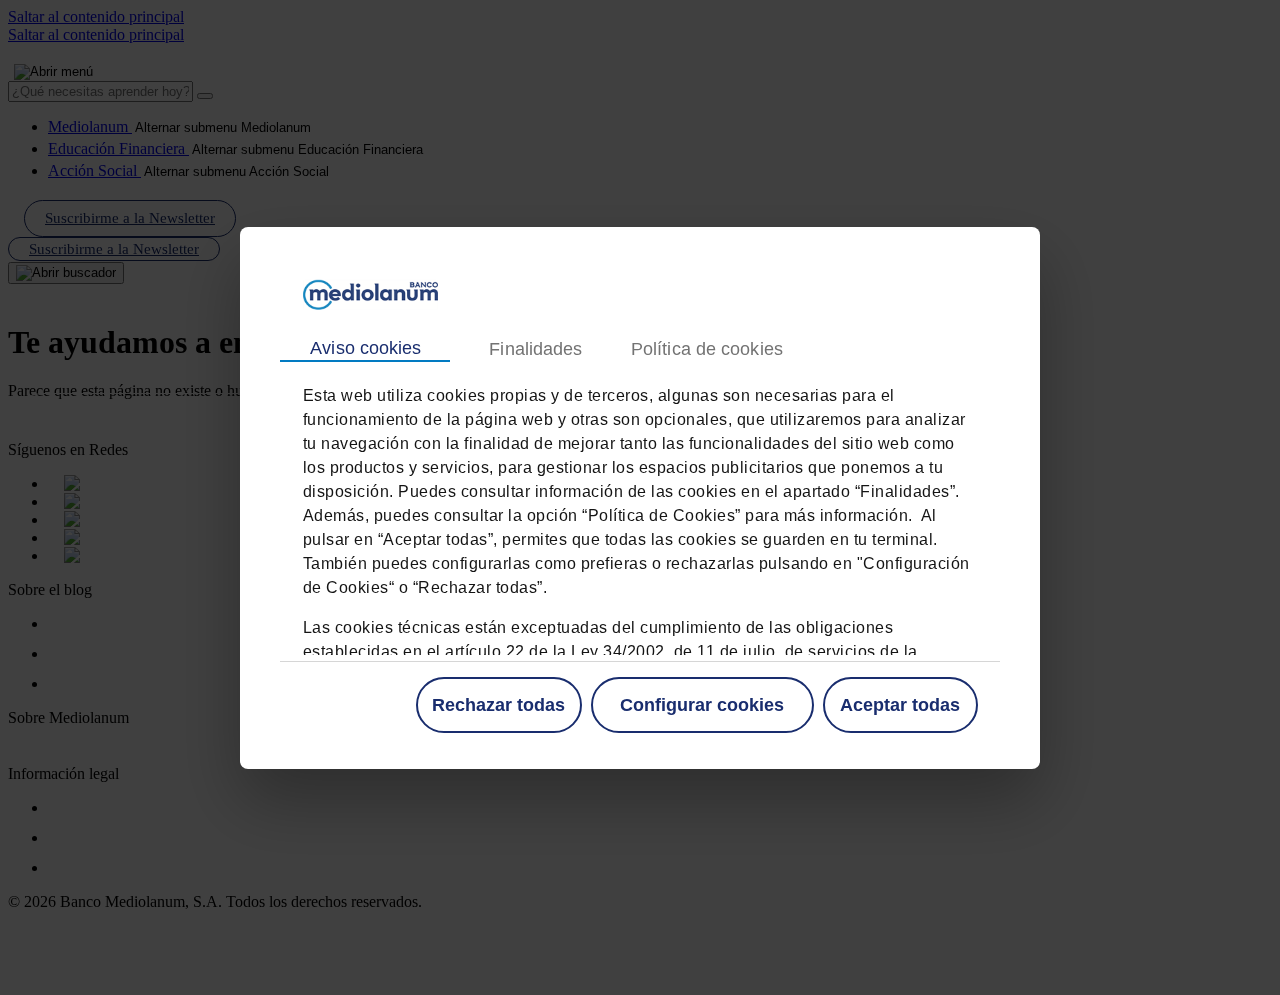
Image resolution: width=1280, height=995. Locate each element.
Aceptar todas (900, 704)
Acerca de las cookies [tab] (706, 348)
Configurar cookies (702, 704)
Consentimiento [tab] (365, 349)
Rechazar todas (498, 704)
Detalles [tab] (535, 348)
